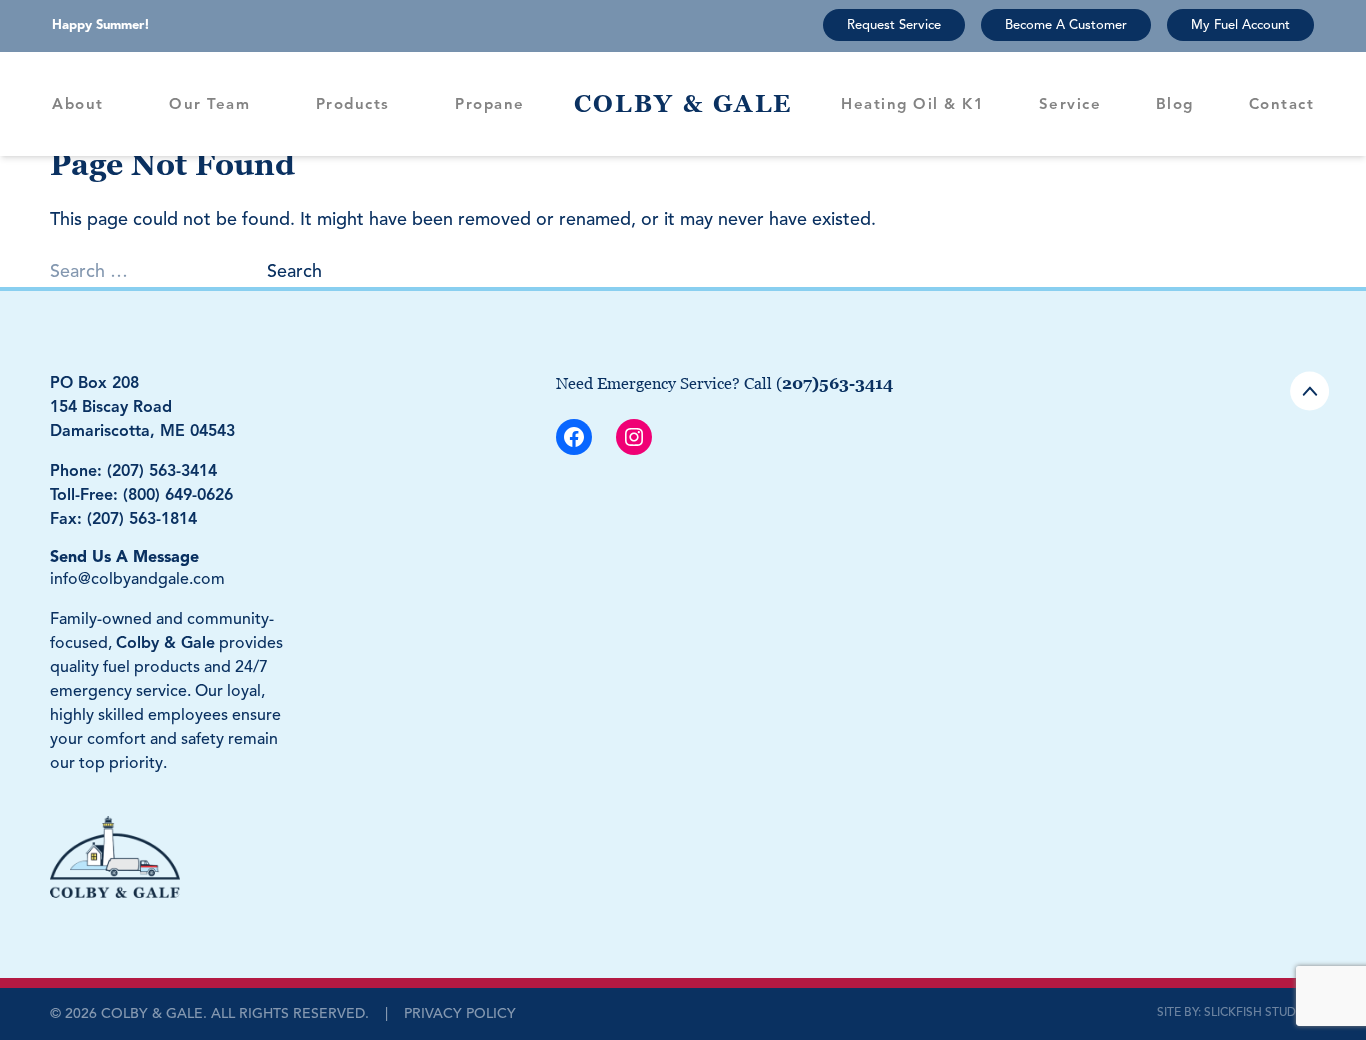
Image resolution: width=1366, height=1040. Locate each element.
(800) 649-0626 (178, 495)
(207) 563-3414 (162, 471)
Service (1070, 104)
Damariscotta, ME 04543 (142, 431)
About (78, 104)
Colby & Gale (683, 103)
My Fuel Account (1240, 25)
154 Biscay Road (111, 407)
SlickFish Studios (1260, 1011)
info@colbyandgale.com (137, 579)
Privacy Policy (460, 1013)
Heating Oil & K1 (912, 104)
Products (353, 104)
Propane (490, 104)
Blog (1175, 104)
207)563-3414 (837, 383)
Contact (1282, 104)
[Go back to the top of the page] (1309, 391)
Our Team (209, 104)
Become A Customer (1066, 25)
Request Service (894, 25)
